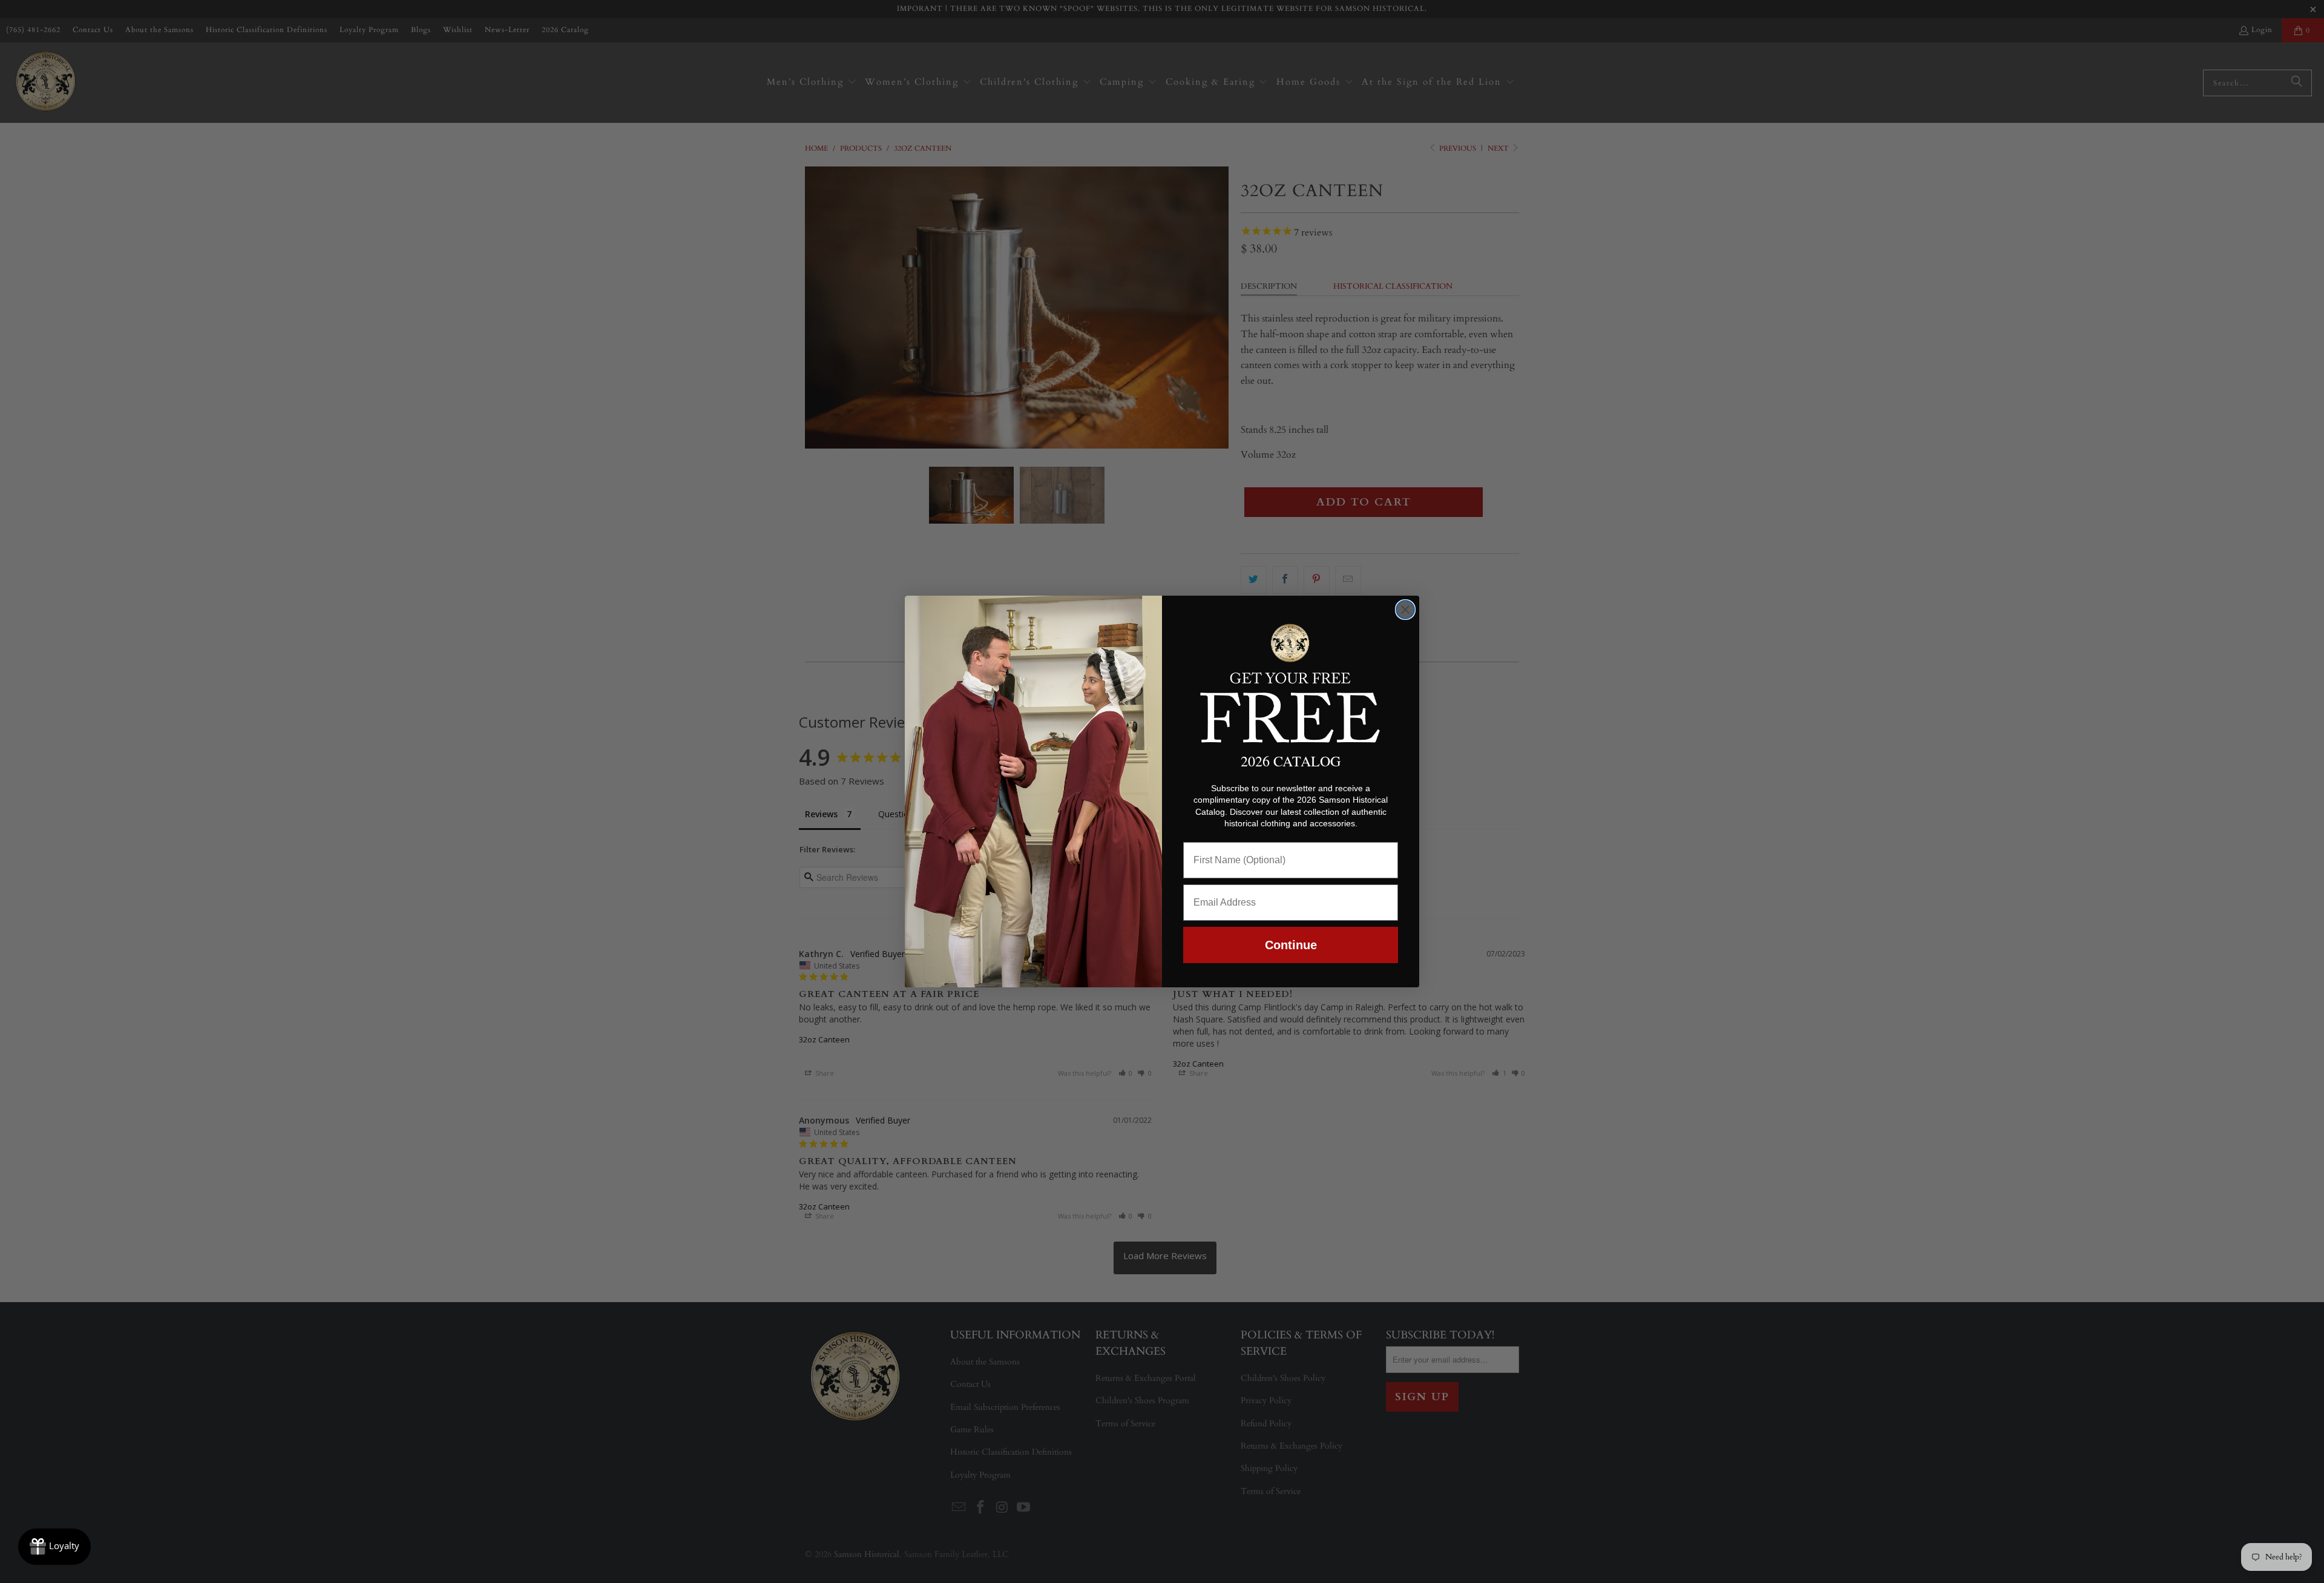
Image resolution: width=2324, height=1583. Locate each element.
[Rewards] (54, 1547)
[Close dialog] (1405, 610)
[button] (1291, 681)
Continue (1291, 945)
